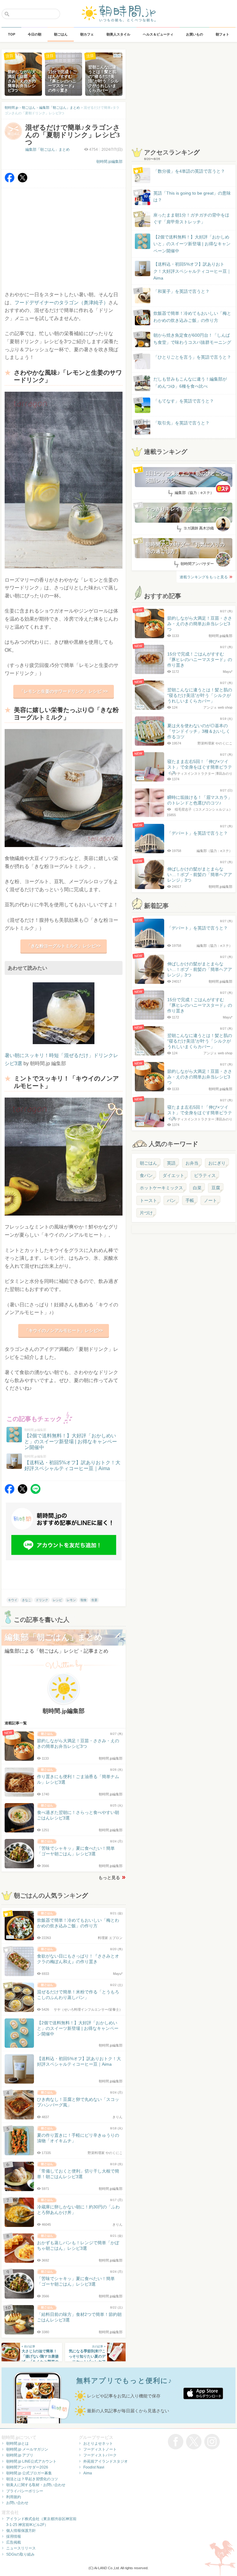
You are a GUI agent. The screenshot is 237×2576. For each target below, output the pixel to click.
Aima (88, 2473)
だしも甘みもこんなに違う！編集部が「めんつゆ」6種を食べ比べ (190, 382)
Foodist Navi (94, 2467)
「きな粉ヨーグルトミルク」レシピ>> (64, 946)
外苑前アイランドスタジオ (106, 2461)
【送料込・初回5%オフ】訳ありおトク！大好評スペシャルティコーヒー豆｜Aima (192, 271)
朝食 (84, 1600)
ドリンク (42, 1600)
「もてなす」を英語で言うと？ (184, 401)
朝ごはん (148, 1163)
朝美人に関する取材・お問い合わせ (36, 2485)
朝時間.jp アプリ (20, 2455)
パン (171, 1200)
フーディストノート (100, 2449)
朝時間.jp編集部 (109, 162)
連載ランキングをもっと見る (204, 577)
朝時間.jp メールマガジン (27, 2449)
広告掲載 (14, 2542)
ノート (210, 1200)
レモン (71, 1600)
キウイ (13, 1600)
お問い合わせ (17, 2503)
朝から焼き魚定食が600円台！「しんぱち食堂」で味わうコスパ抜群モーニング (192, 339)
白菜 (197, 1188)
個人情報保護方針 (21, 2531)
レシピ (57, 1600)
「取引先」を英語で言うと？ (181, 423)
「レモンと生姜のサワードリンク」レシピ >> (64, 691)
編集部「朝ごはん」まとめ (48, 150)
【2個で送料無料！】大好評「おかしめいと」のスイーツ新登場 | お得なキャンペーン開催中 (192, 244)
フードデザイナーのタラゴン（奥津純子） (61, 303)
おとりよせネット (98, 2443)
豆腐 (216, 1188)
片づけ (146, 1213)
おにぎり (217, 1163)
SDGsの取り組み (20, 2554)
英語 (171, 1163)
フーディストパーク (100, 2455)
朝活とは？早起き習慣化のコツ (32, 2479)
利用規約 (14, 2497)
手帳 (190, 1200)
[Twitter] (23, 181)
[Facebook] (10, 181)
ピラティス (205, 1175)
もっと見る (109, 1878)
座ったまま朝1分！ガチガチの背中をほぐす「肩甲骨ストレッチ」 (191, 218)
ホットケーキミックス (161, 1188)
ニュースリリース (21, 2548)
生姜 (94, 1600)
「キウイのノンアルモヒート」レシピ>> (64, 1330)
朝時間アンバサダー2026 (27, 2467)
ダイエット (173, 1175)
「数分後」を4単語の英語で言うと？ (189, 171)
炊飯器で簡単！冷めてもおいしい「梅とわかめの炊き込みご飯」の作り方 (186, 317)
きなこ (27, 1600)
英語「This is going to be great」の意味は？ (192, 196)
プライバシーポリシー (25, 2491)
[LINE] (35, 1492)
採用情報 (14, 2536)
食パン (146, 1175)
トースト (148, 1200)
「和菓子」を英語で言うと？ (181, 291)
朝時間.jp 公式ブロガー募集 (29, 2473)
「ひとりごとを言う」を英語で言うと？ (192, 357)
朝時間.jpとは (17, 2443)
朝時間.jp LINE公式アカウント (31, 2461)
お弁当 (192, 1163)
